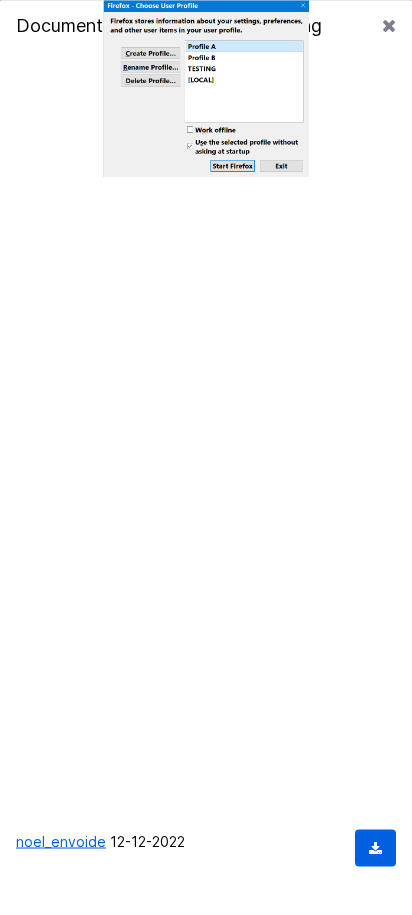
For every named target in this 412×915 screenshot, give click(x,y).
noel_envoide (61, 840)
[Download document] (375, 847)
